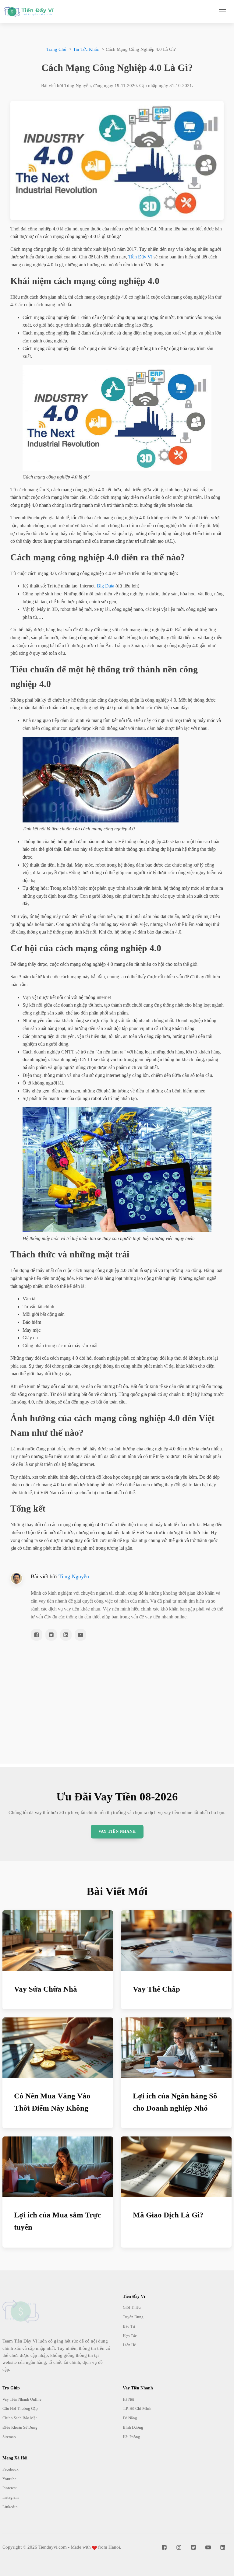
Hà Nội (129, 2399)
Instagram (11, 2497)
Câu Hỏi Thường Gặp (20, 2408)
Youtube (9, 2479)
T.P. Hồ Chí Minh (137, 2408)
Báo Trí (129, 2326)
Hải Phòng (131, 2437)
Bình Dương (133, 2427)
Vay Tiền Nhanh (117, 1831)
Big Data (106, 586)
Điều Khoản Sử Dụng (20, 2427)
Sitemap (9, 2437)
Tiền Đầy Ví (140, 257)
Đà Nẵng (130, 2418)
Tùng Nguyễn (74, 1576)
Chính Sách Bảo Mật (20, 2418)
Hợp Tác (130, 2336)
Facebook (11, 2469)
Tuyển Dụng (133, 2317)
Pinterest (10, 2488)
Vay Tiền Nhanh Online (22, 2399)
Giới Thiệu (132, 2307)
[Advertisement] (117, 1721)
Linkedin (10, 2507)
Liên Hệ (129, 2345)
